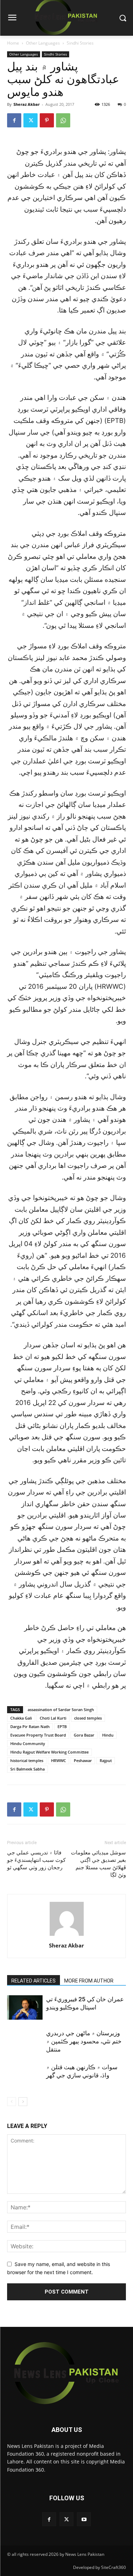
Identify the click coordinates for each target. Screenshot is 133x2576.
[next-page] (23, 2102)
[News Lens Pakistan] (66, 2373)
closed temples (88, 1718)
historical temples (27, 1760)
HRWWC (59, 1760)
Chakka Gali (21, 1718)
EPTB (62, 1726)
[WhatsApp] (63, 120)
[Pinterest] (47, 120)
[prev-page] (12, 2102)
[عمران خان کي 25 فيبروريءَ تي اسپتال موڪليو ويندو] (25, 2007)
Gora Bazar (84, 1735)
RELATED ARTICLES (34, 1981)
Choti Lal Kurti (53, 1718)
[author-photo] (67, 1936)
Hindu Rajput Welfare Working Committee (49, 1752)
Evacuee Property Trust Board (38, 1735)
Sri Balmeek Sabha (27, 1769)
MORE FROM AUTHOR (89, 1981)
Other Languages (43, 43)
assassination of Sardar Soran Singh (61, 1709)
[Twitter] (31, 120)
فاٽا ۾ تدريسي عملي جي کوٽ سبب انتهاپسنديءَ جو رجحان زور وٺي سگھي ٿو (36, 1860)
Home (13, 43)
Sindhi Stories (80, 43)
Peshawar (83, 1760)
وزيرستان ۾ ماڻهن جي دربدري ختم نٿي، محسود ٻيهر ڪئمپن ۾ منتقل (84, 2041)
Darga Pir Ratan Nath (30, 1726)
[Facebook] (14, 120)
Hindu (108, 1735)
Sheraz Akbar (27, 104)
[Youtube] (84, 2519)
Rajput (106, 1760)
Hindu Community (28, 1743)
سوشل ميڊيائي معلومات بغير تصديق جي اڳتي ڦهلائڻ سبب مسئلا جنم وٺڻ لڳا (98, 1864)
